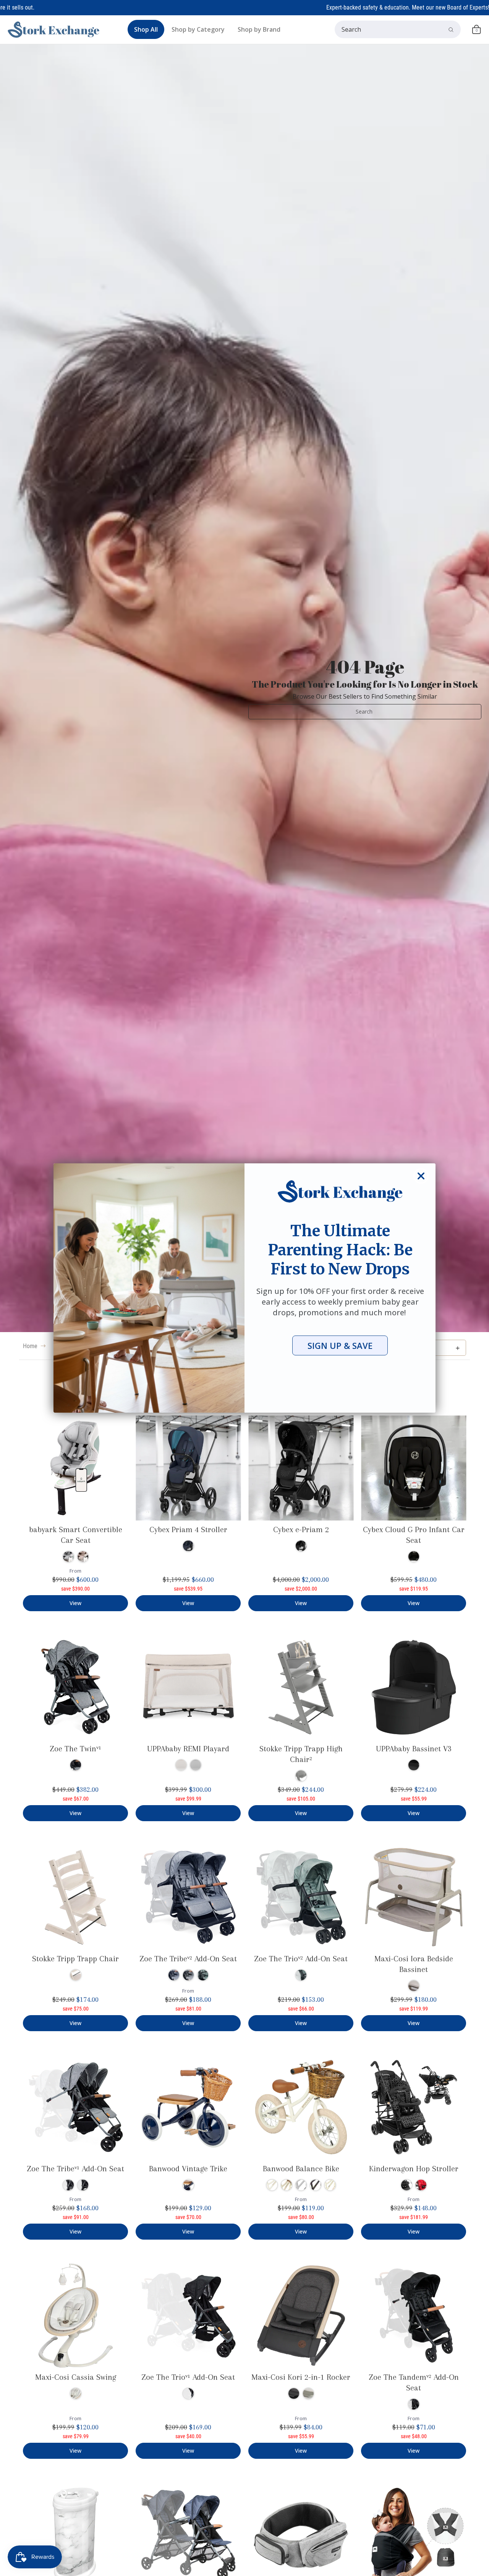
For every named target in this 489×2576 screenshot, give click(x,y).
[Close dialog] (421, 1176)
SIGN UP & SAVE (340, 1345)
